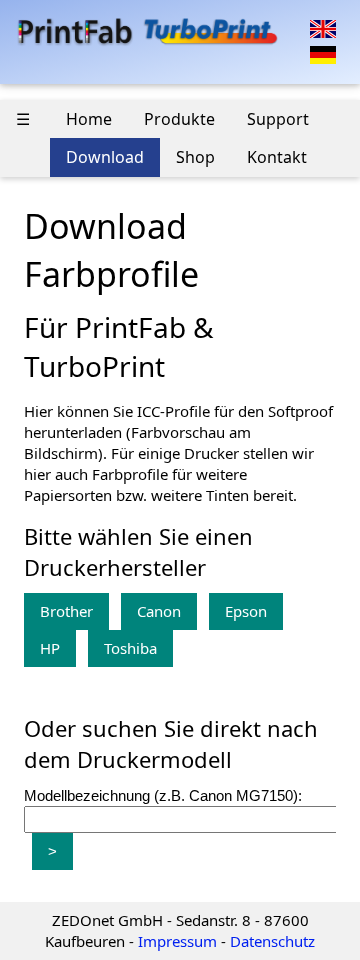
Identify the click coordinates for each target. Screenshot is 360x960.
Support (278, 119)
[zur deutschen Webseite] (323, 53)
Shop (195, 157)
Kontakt (277, 157)
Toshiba (130, 648)
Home (89, 119)
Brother (66, 611)
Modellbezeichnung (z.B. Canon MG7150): (163, 795)
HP (50, 648)
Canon (159, 611)
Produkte (179, 119)
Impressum (177, 941)
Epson (246, 611)
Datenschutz (272, 941)
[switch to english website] (323, 27)
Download (105, 157)
